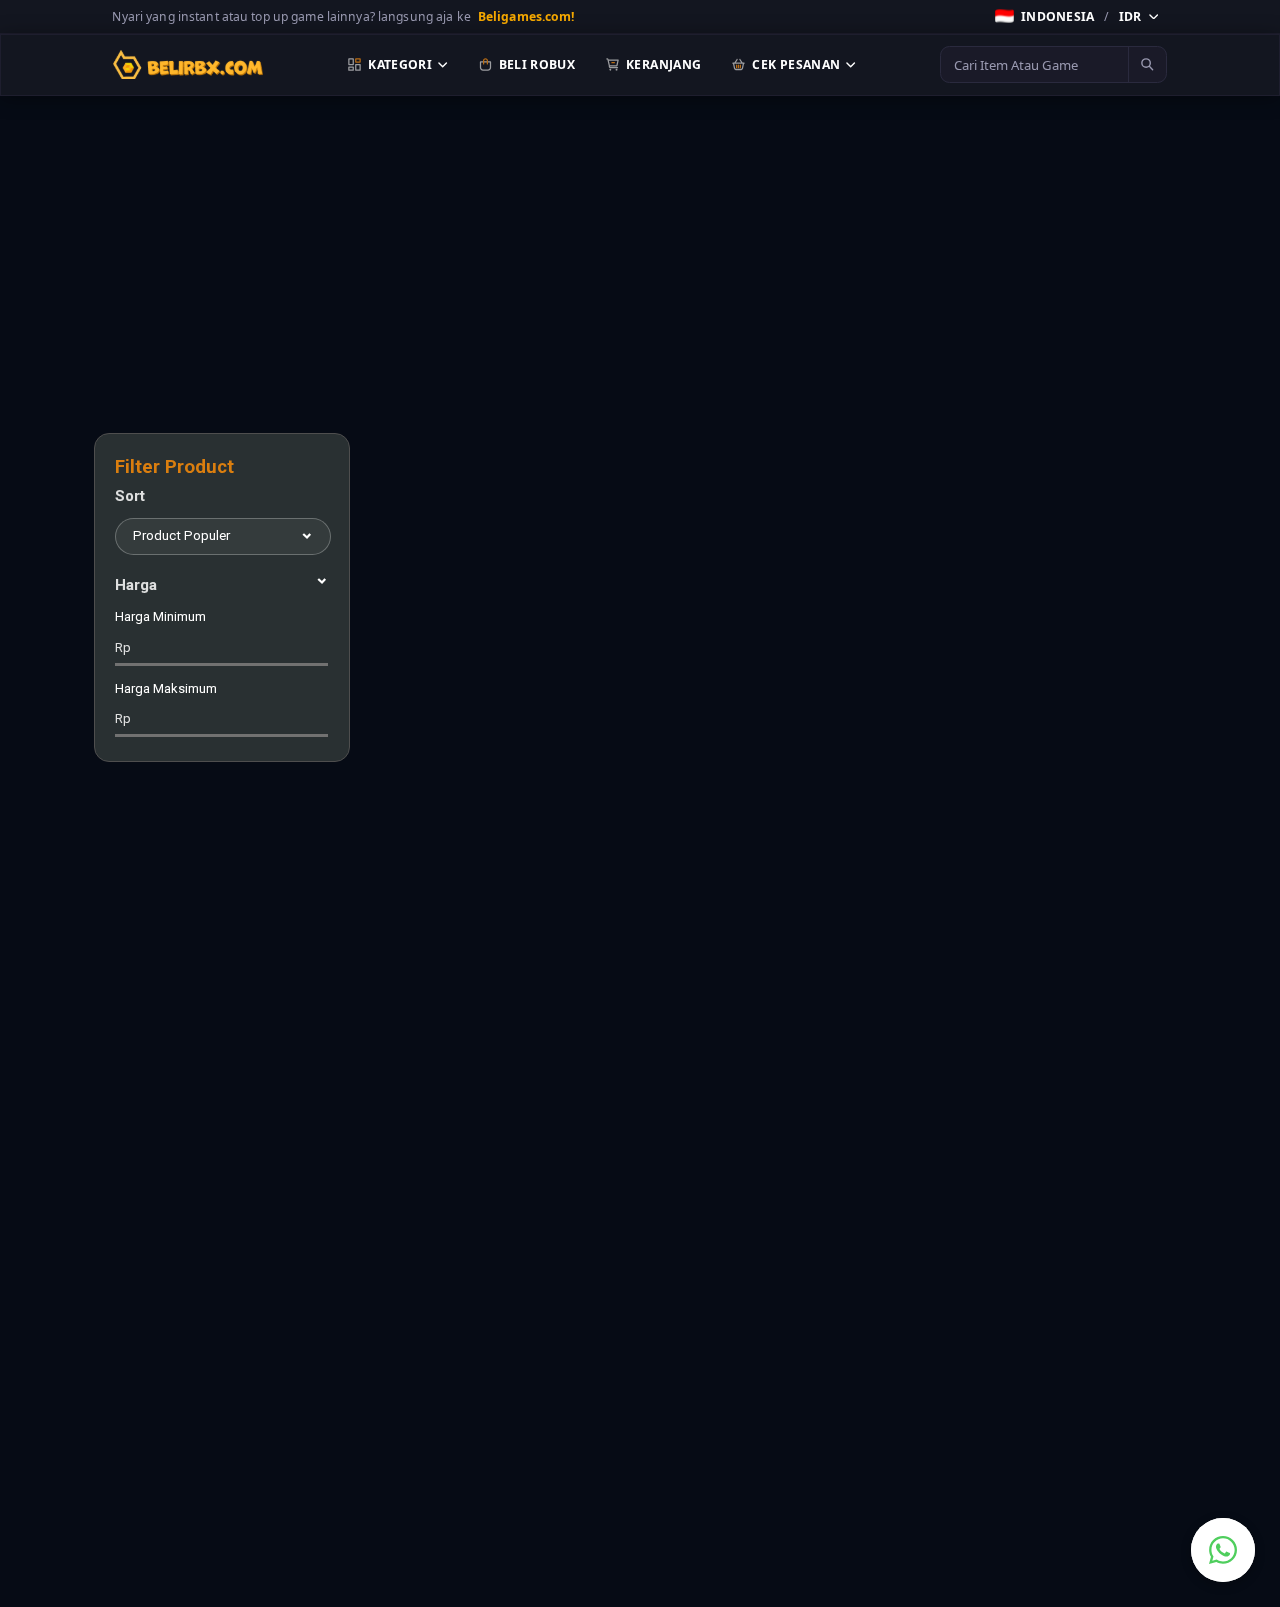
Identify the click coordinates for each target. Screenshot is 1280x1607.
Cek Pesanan (796, 64)
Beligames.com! (526, 16)
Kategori (400, 64)
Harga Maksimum (166, 704)
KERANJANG (663, 64)
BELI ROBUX (537, 64)
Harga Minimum (160, 632)
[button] (1077, 16)
